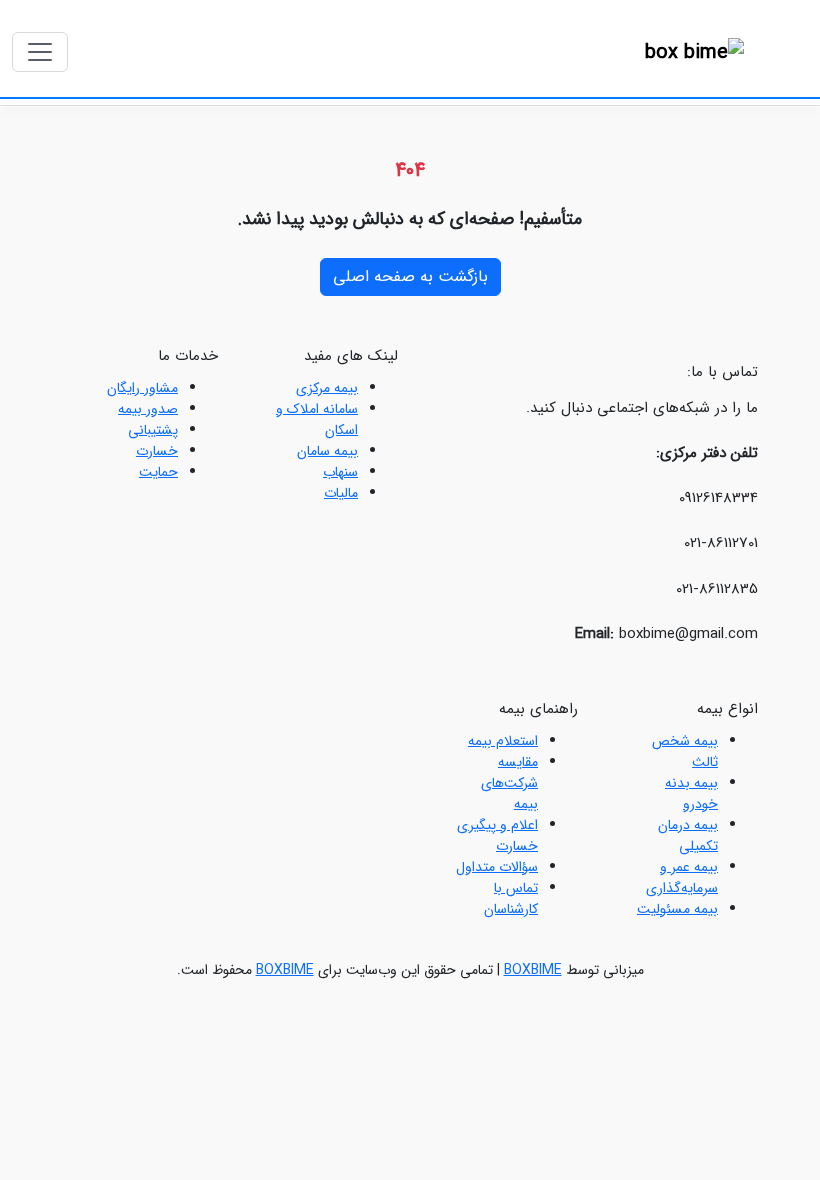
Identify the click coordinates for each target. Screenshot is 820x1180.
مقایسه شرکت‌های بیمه (509, 783)
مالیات (341, 493)
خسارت (157, 451)
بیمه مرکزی (327, 388)
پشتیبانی (153, 430)
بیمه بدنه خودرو (691, 793)
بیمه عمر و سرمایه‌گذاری (682, 877)
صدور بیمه (148, 409)
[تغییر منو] (40, 52)
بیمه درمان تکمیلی (688, 835)
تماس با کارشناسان (511, 898)
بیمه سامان (327, 451)
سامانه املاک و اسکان (317, 419)
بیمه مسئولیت (677, 909)
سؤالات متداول (497, 867)
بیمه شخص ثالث (685, 751)
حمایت (158, 472)
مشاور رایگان (142, 388)
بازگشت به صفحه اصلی (410, 276)
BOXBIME (533, 970)
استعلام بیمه (503, 741)
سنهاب (340, 472)
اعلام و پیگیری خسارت (497, 835)
